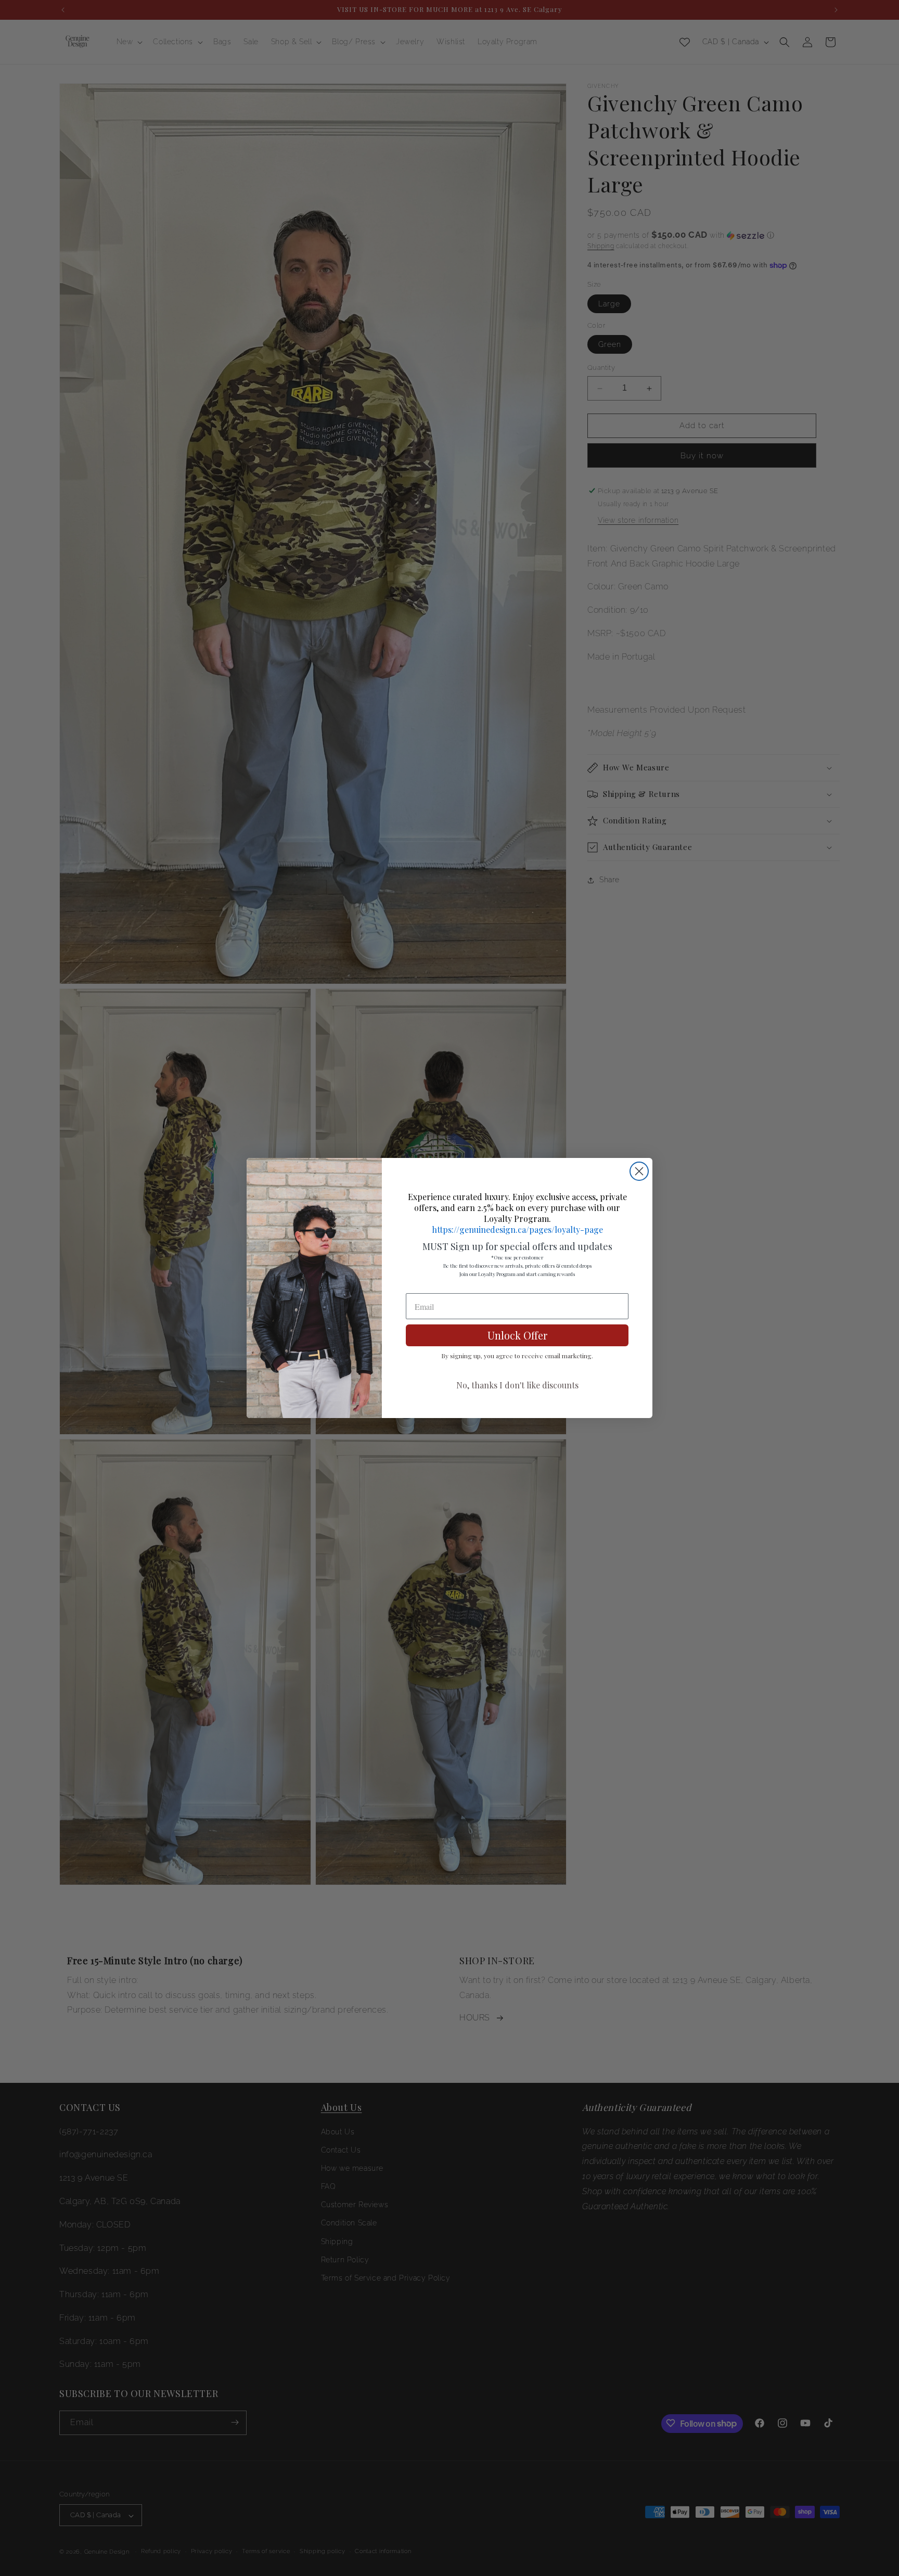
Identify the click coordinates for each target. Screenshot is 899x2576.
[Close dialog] (639, 1171)
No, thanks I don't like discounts (517, 1385)
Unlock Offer (517, 1335)
